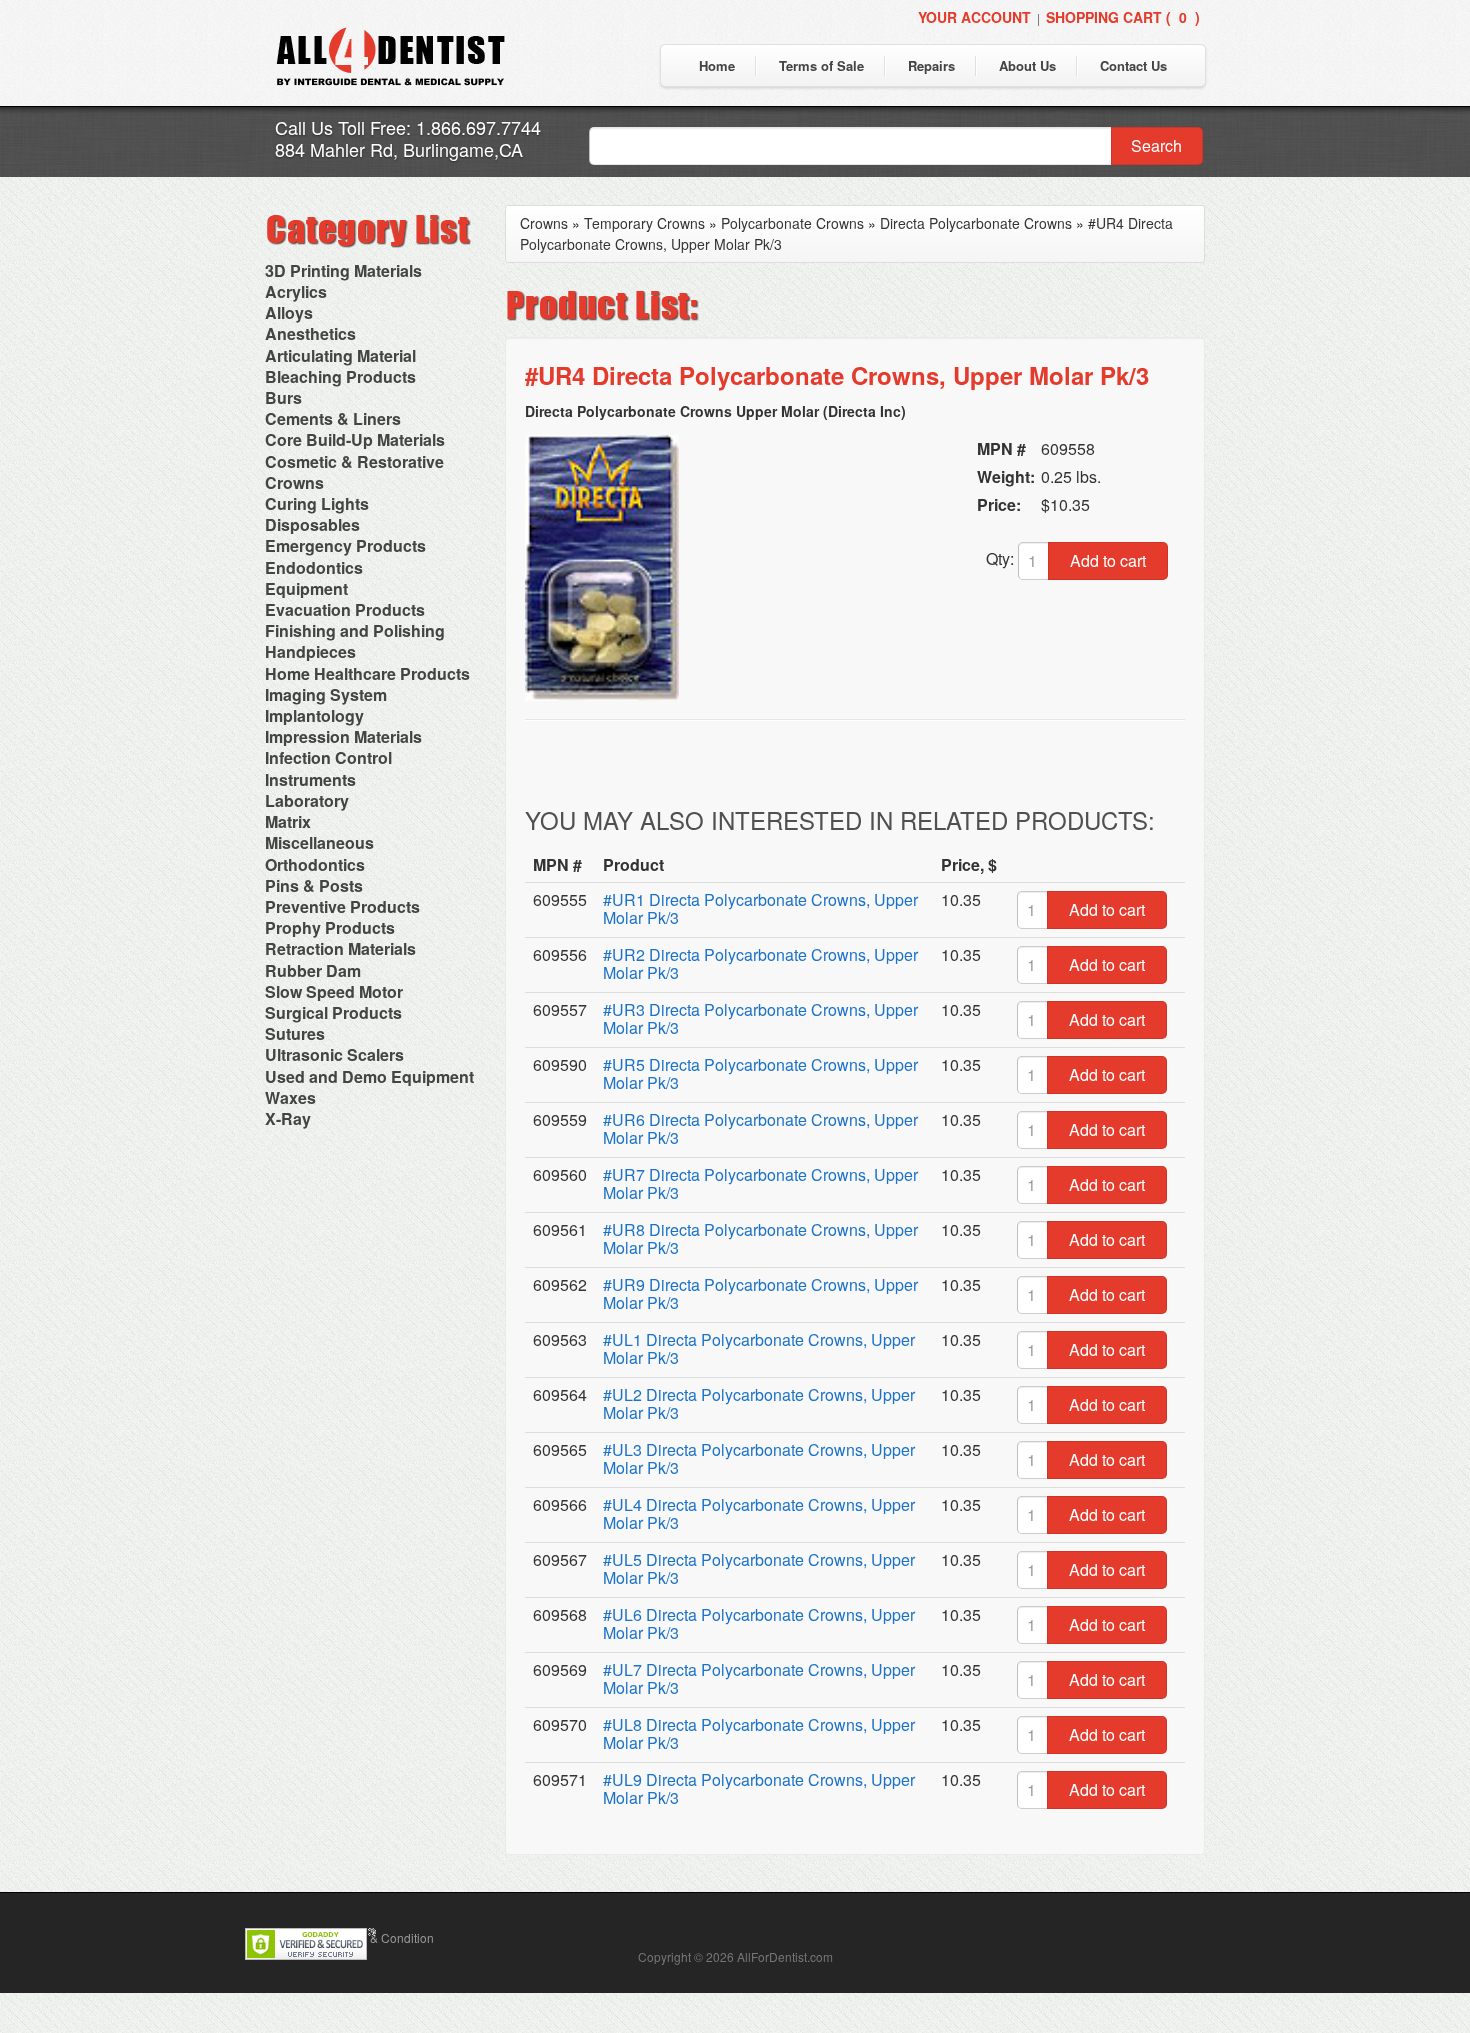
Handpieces (310, 651)
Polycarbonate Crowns (792, 223)
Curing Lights (317, 503)
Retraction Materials (340, 948)
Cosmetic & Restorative (354, 461)
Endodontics (314, 567)
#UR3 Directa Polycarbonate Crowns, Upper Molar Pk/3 (760, 1018)
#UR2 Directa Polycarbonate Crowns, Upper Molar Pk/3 (760, 963)
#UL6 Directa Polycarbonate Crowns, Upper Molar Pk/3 (759, 1623)
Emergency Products (345, 545)
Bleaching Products (340, 376)
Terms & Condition (384, 1937)
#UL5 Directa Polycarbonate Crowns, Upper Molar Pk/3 (759, 1568)
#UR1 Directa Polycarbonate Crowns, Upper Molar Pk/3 (760, 908)
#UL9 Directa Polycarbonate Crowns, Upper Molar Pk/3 (759, 1788)
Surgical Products (333, 1012)
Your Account (974, 17)
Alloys (289, 312)
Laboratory (307, 800)
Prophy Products (330, 927)
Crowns (294, 482)
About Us (1027, 65)
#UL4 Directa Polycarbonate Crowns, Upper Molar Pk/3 (759, 1513)
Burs (283, 397)
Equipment (306, 588)
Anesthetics (310, 333)
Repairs (931, 65)
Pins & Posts (314, 885)
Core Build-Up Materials (355, 439)
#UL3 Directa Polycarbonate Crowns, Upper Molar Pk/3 (759, 1458)
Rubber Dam (313, 970)
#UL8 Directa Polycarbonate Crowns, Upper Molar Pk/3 (759, 1733)
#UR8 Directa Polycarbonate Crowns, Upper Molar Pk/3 (760, 1238)
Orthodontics (315, 864)
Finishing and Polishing (355, 630)
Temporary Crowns (644, 223)
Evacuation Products (345, 609)
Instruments (310, 779)
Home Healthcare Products (367, 673)
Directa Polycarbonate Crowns (976, 223)
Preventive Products (342, 906)
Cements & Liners (333, 418)
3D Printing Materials (343, 270)
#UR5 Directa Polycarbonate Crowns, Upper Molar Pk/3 (760, 1073)
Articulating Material (340, 355)
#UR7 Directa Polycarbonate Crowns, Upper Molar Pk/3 (760, 1183)
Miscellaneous (319, 842)
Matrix (288, 821)
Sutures (295, 1033)
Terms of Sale (821, 65)
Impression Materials (343, 736)
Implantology (314, 715)
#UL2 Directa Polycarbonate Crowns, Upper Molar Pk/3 (759, 1403)
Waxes (290, 1097)
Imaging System (326, 694)
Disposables (312, 524)
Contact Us (1133, 65)
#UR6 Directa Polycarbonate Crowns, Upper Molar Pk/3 (760, 1128)
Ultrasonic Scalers (334, 1054)
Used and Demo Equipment (369, 1076)
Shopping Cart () (1123, 17)
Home (717, 65)
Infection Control (328, 757)
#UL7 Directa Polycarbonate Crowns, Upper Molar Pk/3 (759, 1678)
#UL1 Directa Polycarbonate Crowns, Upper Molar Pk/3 (759, 1348)
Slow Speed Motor (334, 991)
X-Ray (288, 1118)
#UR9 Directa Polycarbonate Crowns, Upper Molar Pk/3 (760, 1293)
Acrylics (296, 291)
